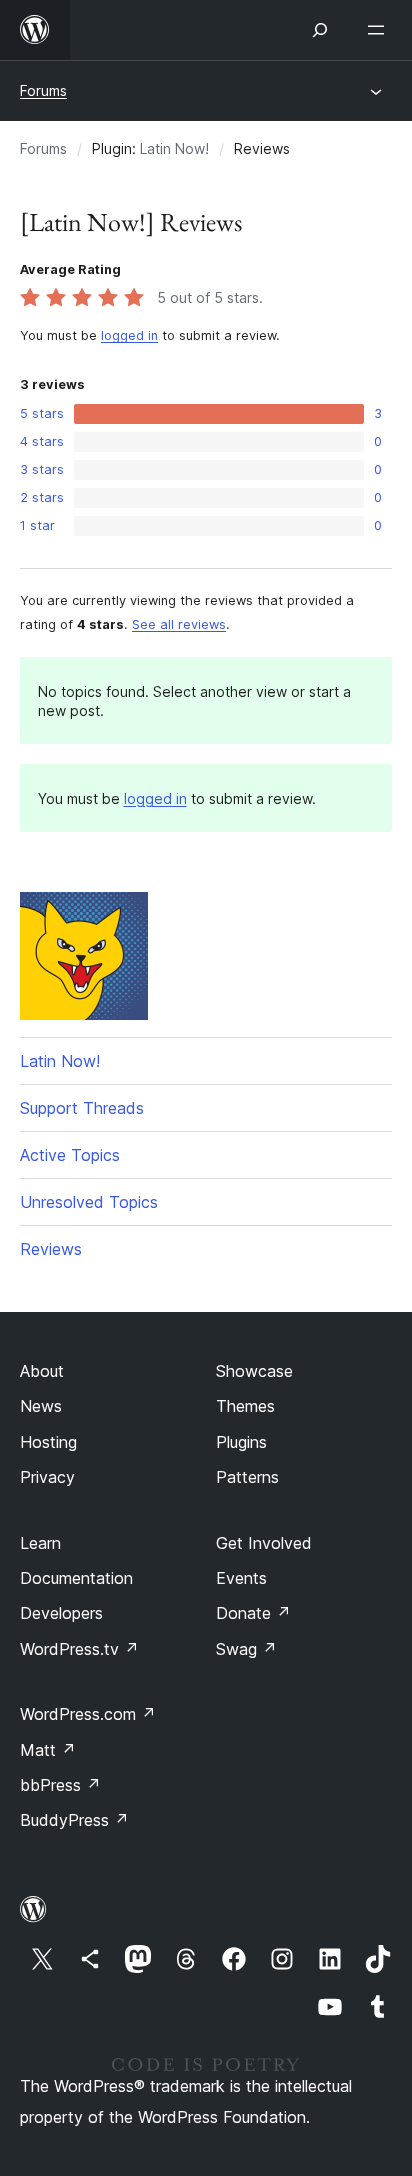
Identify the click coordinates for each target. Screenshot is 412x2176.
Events (241, 1578)
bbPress (60, 1785)
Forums (43, 90)
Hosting (48, 1442)
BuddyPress (74, 1820)
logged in (129, 335)
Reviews (51, 1249)
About (42, 1371)
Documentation (76, 1578)
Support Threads (82, 1108)
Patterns (247, 1477)
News (41, 1406)
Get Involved (264, 1543)
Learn (40, 1543)
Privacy (47, 1477)
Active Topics (70, 1155)
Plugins (241, 1442)
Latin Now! (174, 148)
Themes (245, 1406)
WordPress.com (88, 1714)
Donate (253, 1613)
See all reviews (179, 624)
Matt (48, 1750)
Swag (246, 1649)
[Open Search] (320, 30)
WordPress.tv (79, 1649)
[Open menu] (380, 30)
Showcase (254, 1371)
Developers (61, 1613)
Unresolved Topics (89, 1202)
